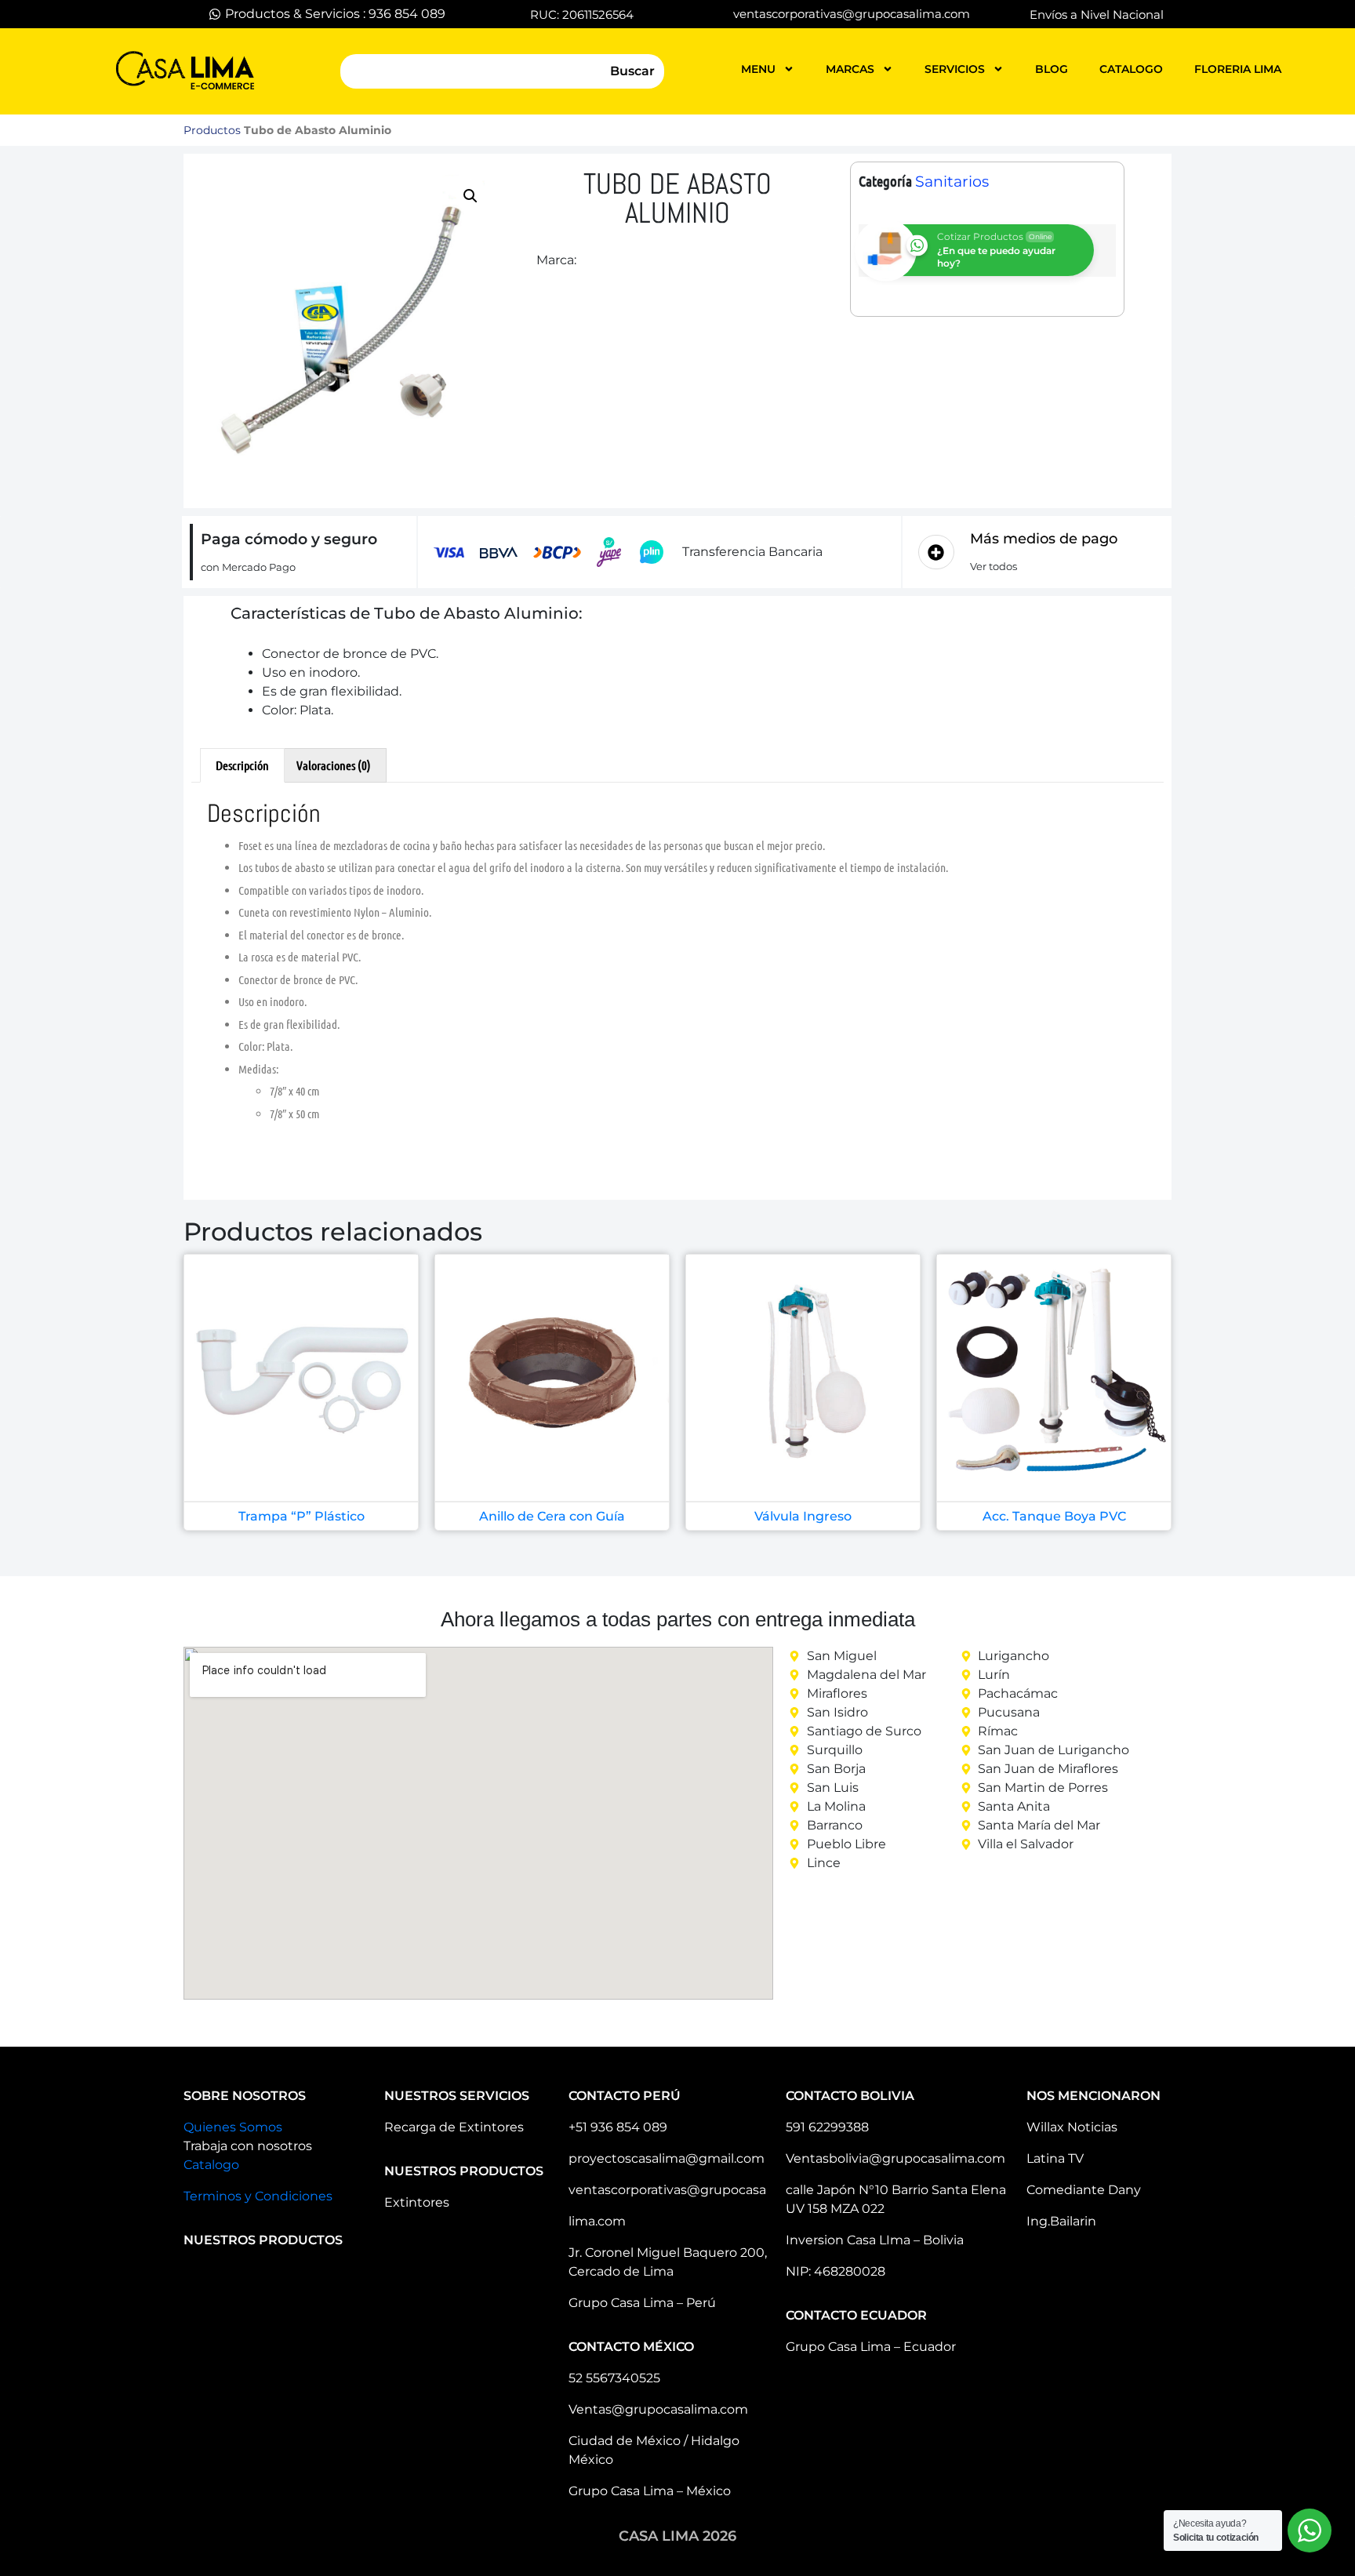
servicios (955, 69)
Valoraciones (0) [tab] (334, 765)
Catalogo (211, 2165)
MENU (758, 69)
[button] (470, 196)
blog (1052, 69)
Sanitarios (952, 182)
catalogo (1131, 69)
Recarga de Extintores (454, 2127)
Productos (212, 130)
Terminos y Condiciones (258, 2196)
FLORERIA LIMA (1238, 69)
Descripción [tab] (242, 765)
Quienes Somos (233, 2127)
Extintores (417, 2202)
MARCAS (850, 69)
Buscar (632, 71)
